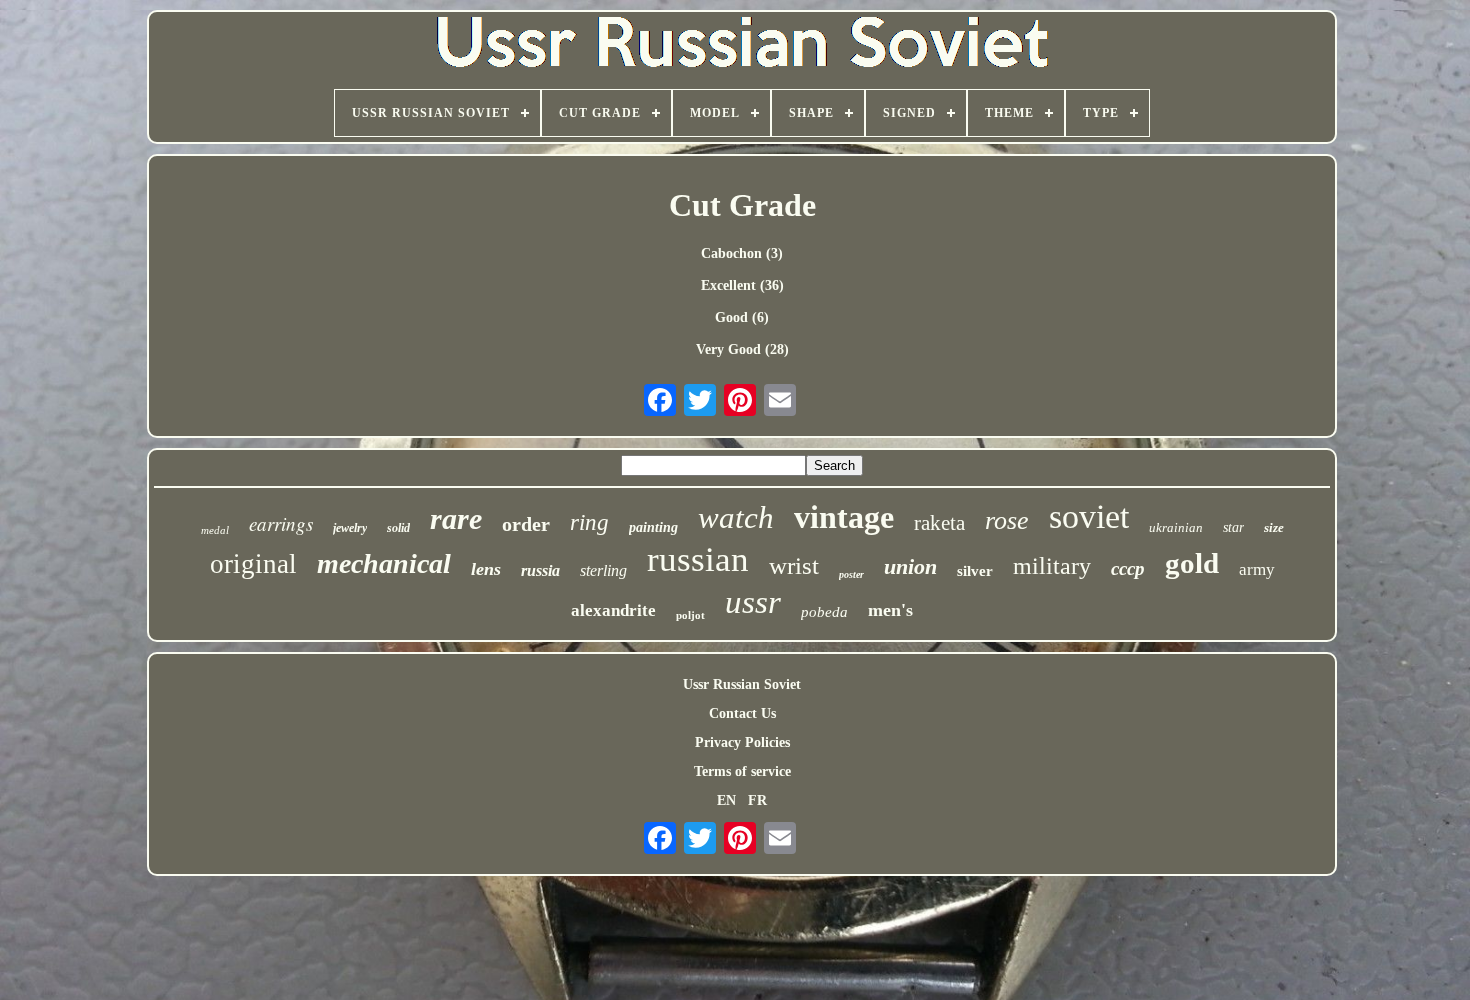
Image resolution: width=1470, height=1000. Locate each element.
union (910, 566)
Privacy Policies (742, 742)
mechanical (384, 563)
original (253, 564)
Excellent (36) (742, 285)
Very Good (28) (742, 349)
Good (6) (742, 317)
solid (398, 528)
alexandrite (613, 610)
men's (890, 610)
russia (540, 570)
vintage (844, 517)
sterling (603, 570)
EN (726, 800)
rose (1007, 520)
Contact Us (742, 713)
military (1052, 566)
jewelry (350, 528)
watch (736, 517)
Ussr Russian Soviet (742, 684)
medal (215, 530)
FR (757, 800)
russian (698, 559)
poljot (690, 615)
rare (456, 518)
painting (653, 527)
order (526, 524)
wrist (794, 565)
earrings (281, 523)
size (1274, 527)
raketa (939, 523)
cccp (1128, 568)
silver (975, 571)
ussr (753, 602)
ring (589, 522)
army (1257, 569)
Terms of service (742, 771)
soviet (1089, 516)
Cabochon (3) (742, 253)
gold (1192, 563)
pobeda (824, 612)
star (1233, 527)
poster (851, 574)
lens (486, 569)
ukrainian (1176, 527)
